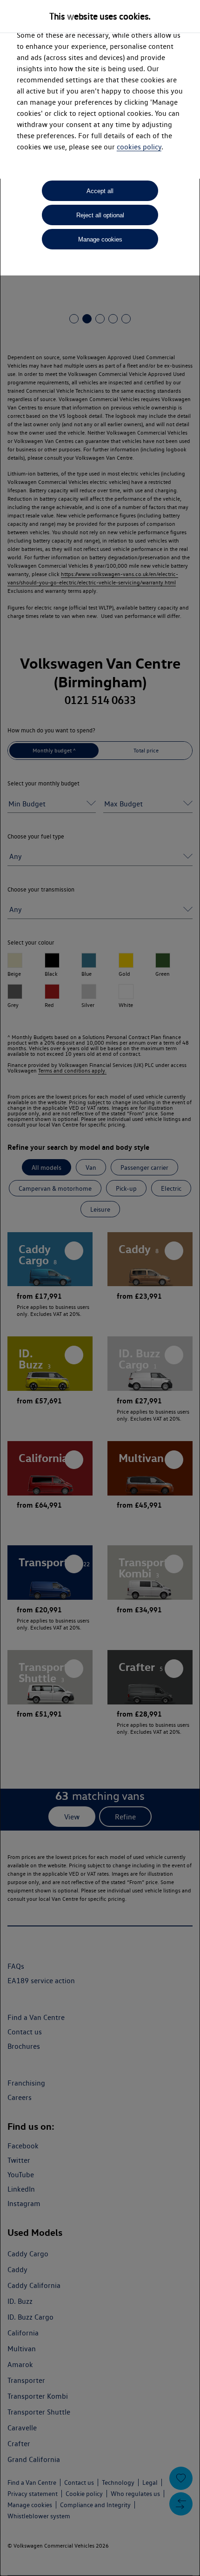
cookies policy (139, 147)
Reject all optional (100, 215)
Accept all (100, 191)
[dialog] (100, 1288)
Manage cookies (100, 239)
